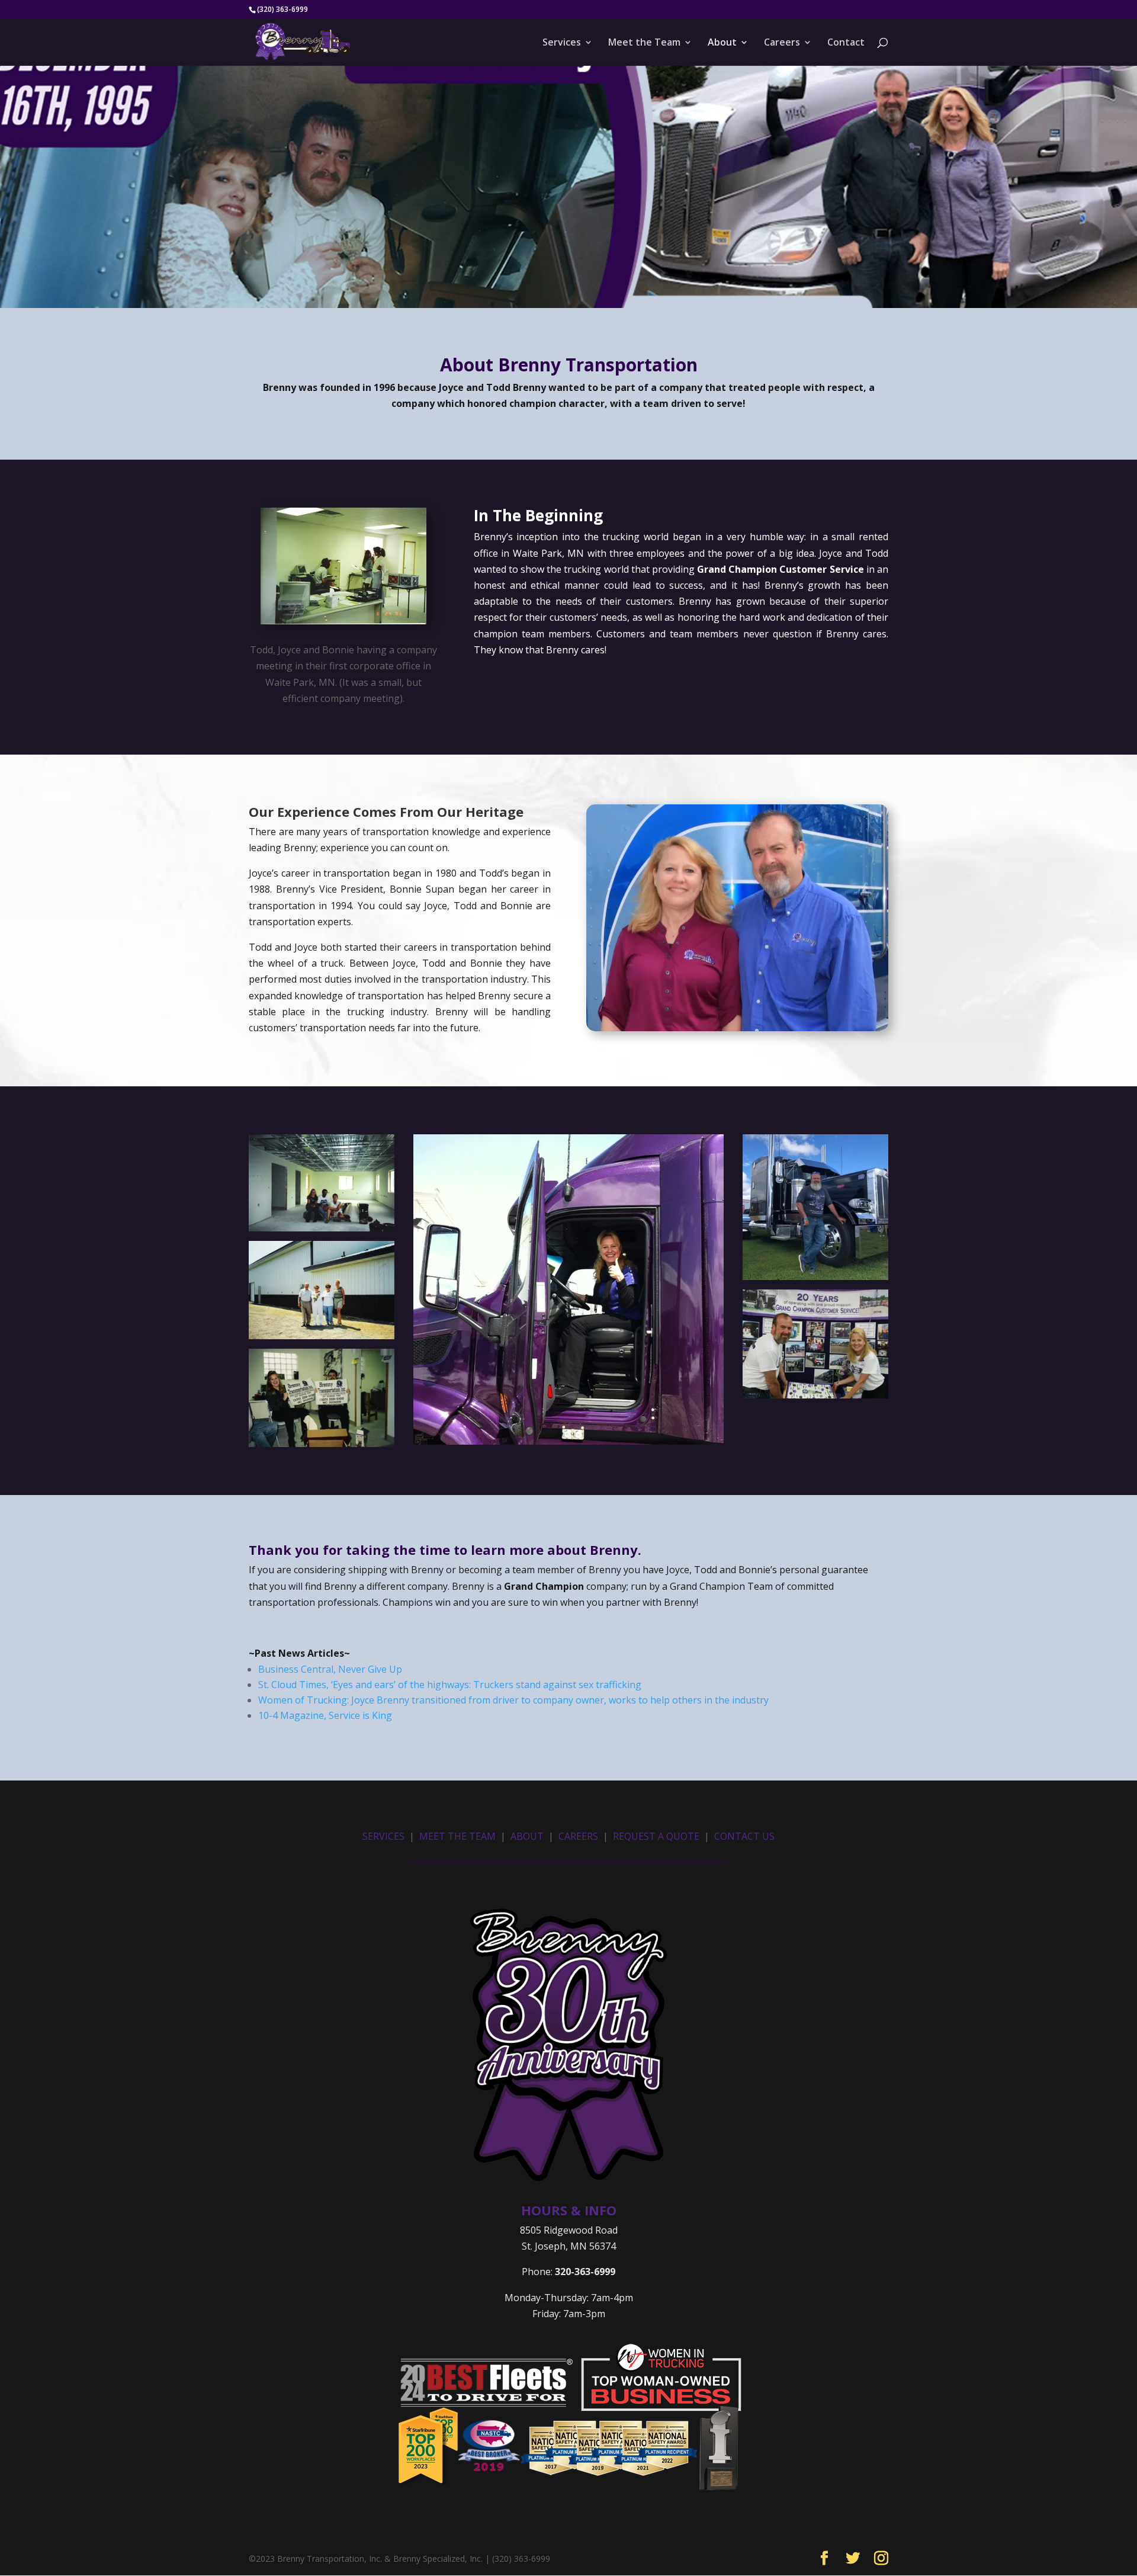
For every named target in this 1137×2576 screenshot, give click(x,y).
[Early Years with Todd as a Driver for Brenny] (322, 1228)
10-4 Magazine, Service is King (325, 1715)
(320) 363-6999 (282, 9)
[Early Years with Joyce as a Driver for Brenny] (568, 1441)
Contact (846, 43)
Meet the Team (644, 43)
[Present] (322, 1443)
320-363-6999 (585, 2272)
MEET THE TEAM (457, 1836)
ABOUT (527, 1836)
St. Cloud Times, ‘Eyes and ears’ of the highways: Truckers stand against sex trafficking (450, 1685)
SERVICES (383, 1836)
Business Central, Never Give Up (330, 1669)
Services (562, 43)
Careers (782, 43)
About (722, 43)
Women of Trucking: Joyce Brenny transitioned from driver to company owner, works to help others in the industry (513, 1700)
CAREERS (578, 1836)
